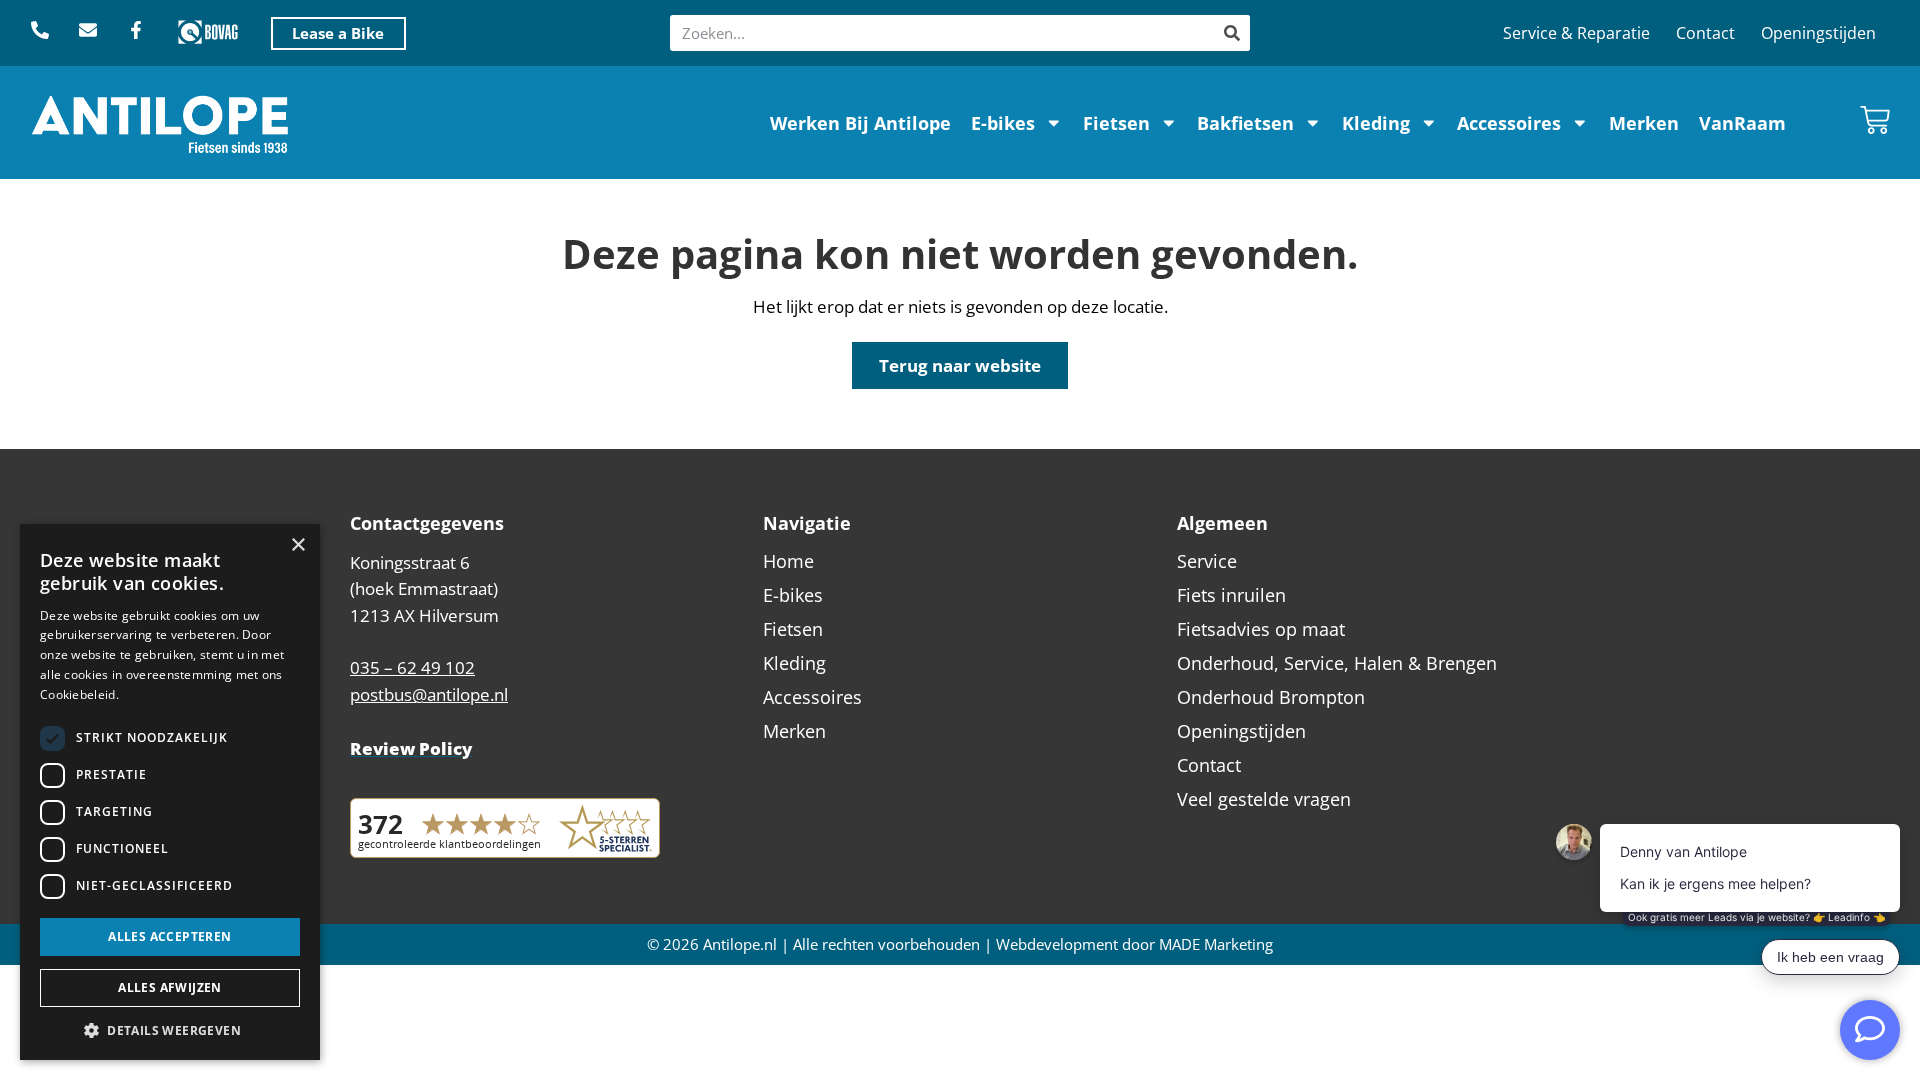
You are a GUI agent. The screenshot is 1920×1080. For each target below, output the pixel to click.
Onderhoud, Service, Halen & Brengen (1337, 663)
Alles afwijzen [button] (170, 987)
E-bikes (1003, 123)
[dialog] (170, 792)
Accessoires (1509, 123)
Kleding (1376, 123)
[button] (170, 1030)
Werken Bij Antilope (860, 123)
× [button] (297, 545)
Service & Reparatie (1576, 33)
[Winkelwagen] (1875, 120)
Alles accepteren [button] (169, 936)
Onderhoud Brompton (1271, 697)
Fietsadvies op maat (1261, 629)
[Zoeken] (1232, 33)
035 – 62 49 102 (412, 667)
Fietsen (1116, 123)
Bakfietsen (1245, 123)
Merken (1644, 123)
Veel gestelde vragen (1264, 799)
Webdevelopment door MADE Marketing (1134, 944)
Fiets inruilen (1231, 595)
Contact (1705, 33)
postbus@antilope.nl (429, 694)
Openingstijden (1818, 33)
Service (1207, 561)
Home (788, 561)
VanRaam (1742, 123)
